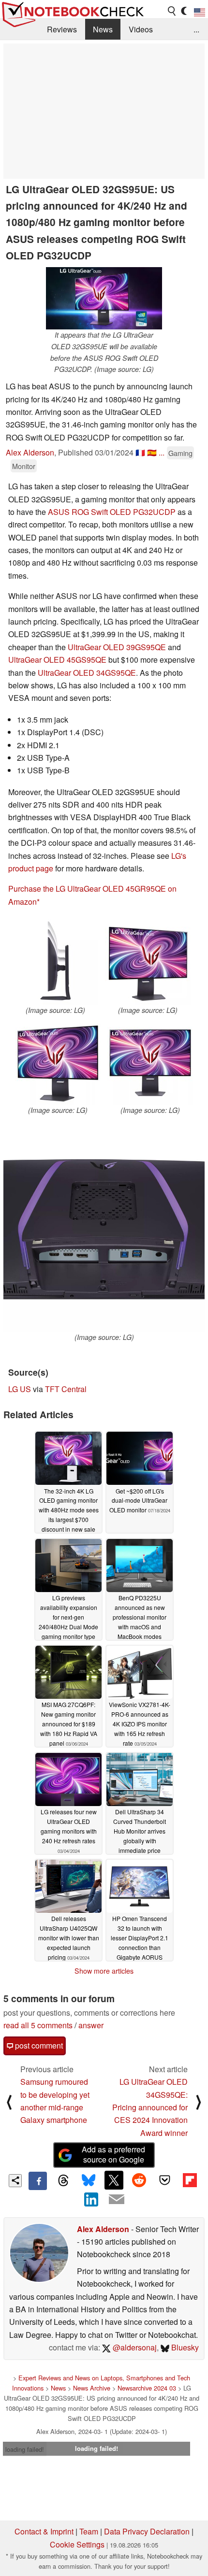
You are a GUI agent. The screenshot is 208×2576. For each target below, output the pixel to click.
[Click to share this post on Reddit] (139, 2180)
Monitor (24, 466)
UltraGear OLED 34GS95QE (87, 673)
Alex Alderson (30, 452)
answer (91, 2025)
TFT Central (66, 1389)
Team (89, 2531)
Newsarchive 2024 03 (147, 2388)
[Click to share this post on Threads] (63, 2181)
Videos (141, 29)
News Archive (92, 2388)
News (103, 29)
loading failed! (25, 2449)
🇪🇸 (152, 452)
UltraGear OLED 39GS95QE (117, 647)
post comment (38, 2045)
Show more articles (104, 1971)
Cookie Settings (77, 2544)
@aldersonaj (134, 2347)
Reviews (62, 29)
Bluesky (184, 2347)
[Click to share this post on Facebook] (38, 2181)
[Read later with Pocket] (164, 2180)
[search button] (172, 11)
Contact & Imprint (44, 2531)
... (196, 29)
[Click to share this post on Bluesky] (89, 2181)
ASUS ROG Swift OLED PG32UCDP (112, 512)
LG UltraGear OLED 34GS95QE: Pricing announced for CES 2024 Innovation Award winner (150, 2107)
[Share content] (15, 2181)
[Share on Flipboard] (190, 2180)
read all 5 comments (38, 2025)
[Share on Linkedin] (91, 2199)
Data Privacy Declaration (147, 2531)
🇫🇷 (140, 452)
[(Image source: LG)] (55, 962)
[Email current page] (117, 2200)
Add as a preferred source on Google (113, 2154)
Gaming (180, 453)
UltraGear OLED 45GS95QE (57, 660)
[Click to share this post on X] (114, 2180)
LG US (20, 1389)
